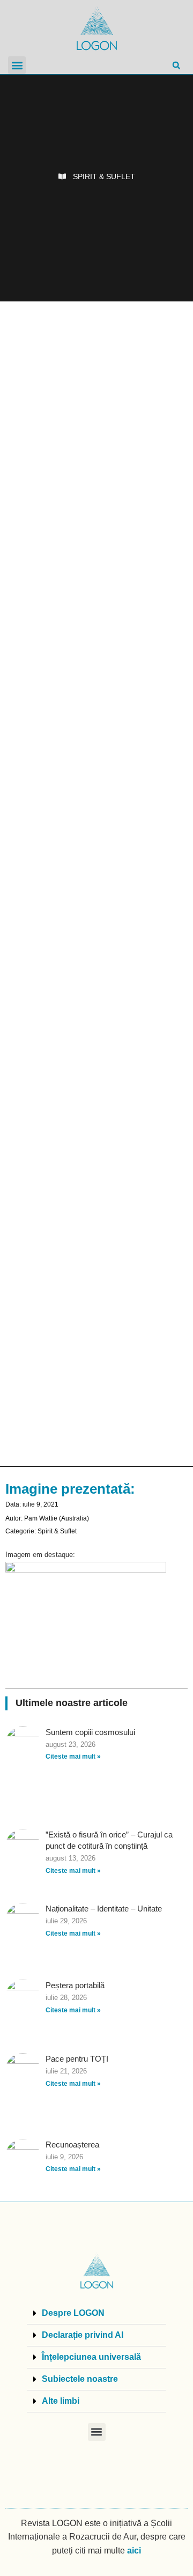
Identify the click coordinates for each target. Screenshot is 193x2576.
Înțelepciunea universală (91, 2357)
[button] (17, 65)
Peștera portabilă (75, 1985)
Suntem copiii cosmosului (90, 1732)
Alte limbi (61, 2401)
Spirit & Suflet (104, 176)
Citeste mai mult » (73, 1756)
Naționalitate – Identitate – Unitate (104, 1909)
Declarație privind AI (83, 2335)
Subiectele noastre (80, 2379)
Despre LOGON (73, 2313)
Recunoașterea (72, 2145)
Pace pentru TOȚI (77, 2059)
